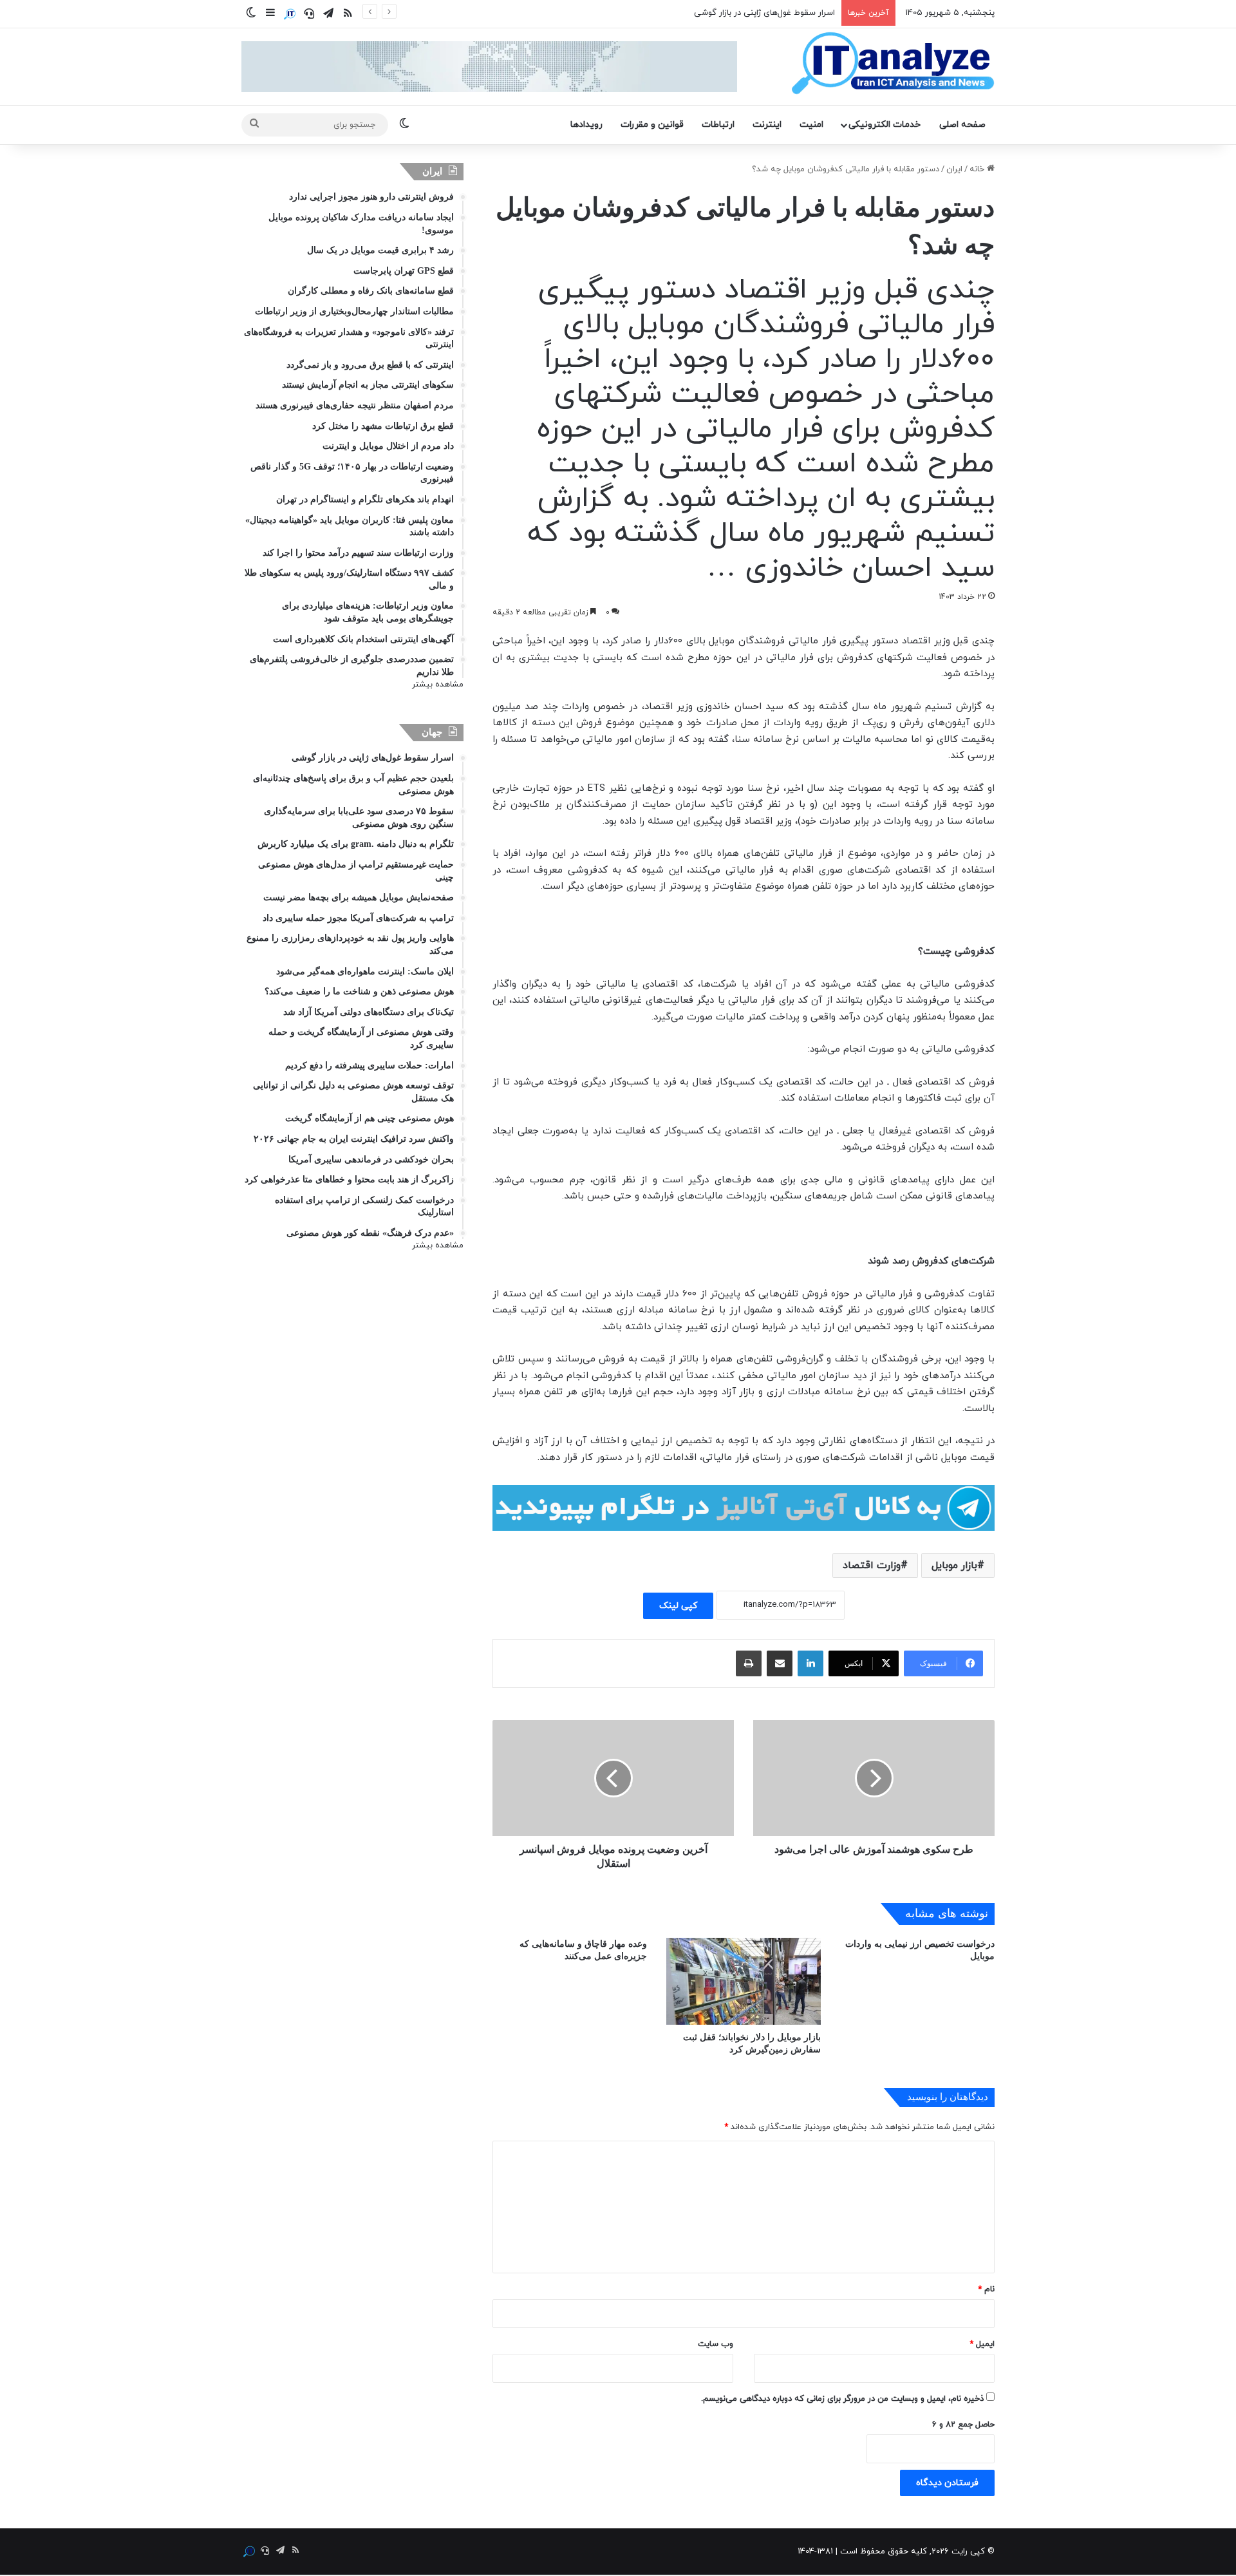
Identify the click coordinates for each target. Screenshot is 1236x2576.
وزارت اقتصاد (872, 1566)
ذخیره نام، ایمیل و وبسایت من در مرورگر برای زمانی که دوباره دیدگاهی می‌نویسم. (842, 2399)
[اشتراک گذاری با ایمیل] (780, 1663)
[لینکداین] (810, 1663)
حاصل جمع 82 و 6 (963, 2425)
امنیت (811, 125)
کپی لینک (678, 1606)
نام (986, 2289)
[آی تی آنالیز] (893, 64)
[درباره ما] (290, 14)
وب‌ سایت (716, 2344)
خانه (978, 169)
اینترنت (767, 125)
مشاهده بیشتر (438, 685)
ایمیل (982, 2344)
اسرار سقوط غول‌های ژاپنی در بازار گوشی (764, 13)
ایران (954, 169)
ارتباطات (718, 125)
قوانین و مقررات (652, 125)
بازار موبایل (954, 1566)
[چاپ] (749, 1663)
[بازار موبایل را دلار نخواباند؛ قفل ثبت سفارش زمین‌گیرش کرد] (744, 1981)
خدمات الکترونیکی (885, 125)
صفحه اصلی (962, 125)
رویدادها (586, 125)
